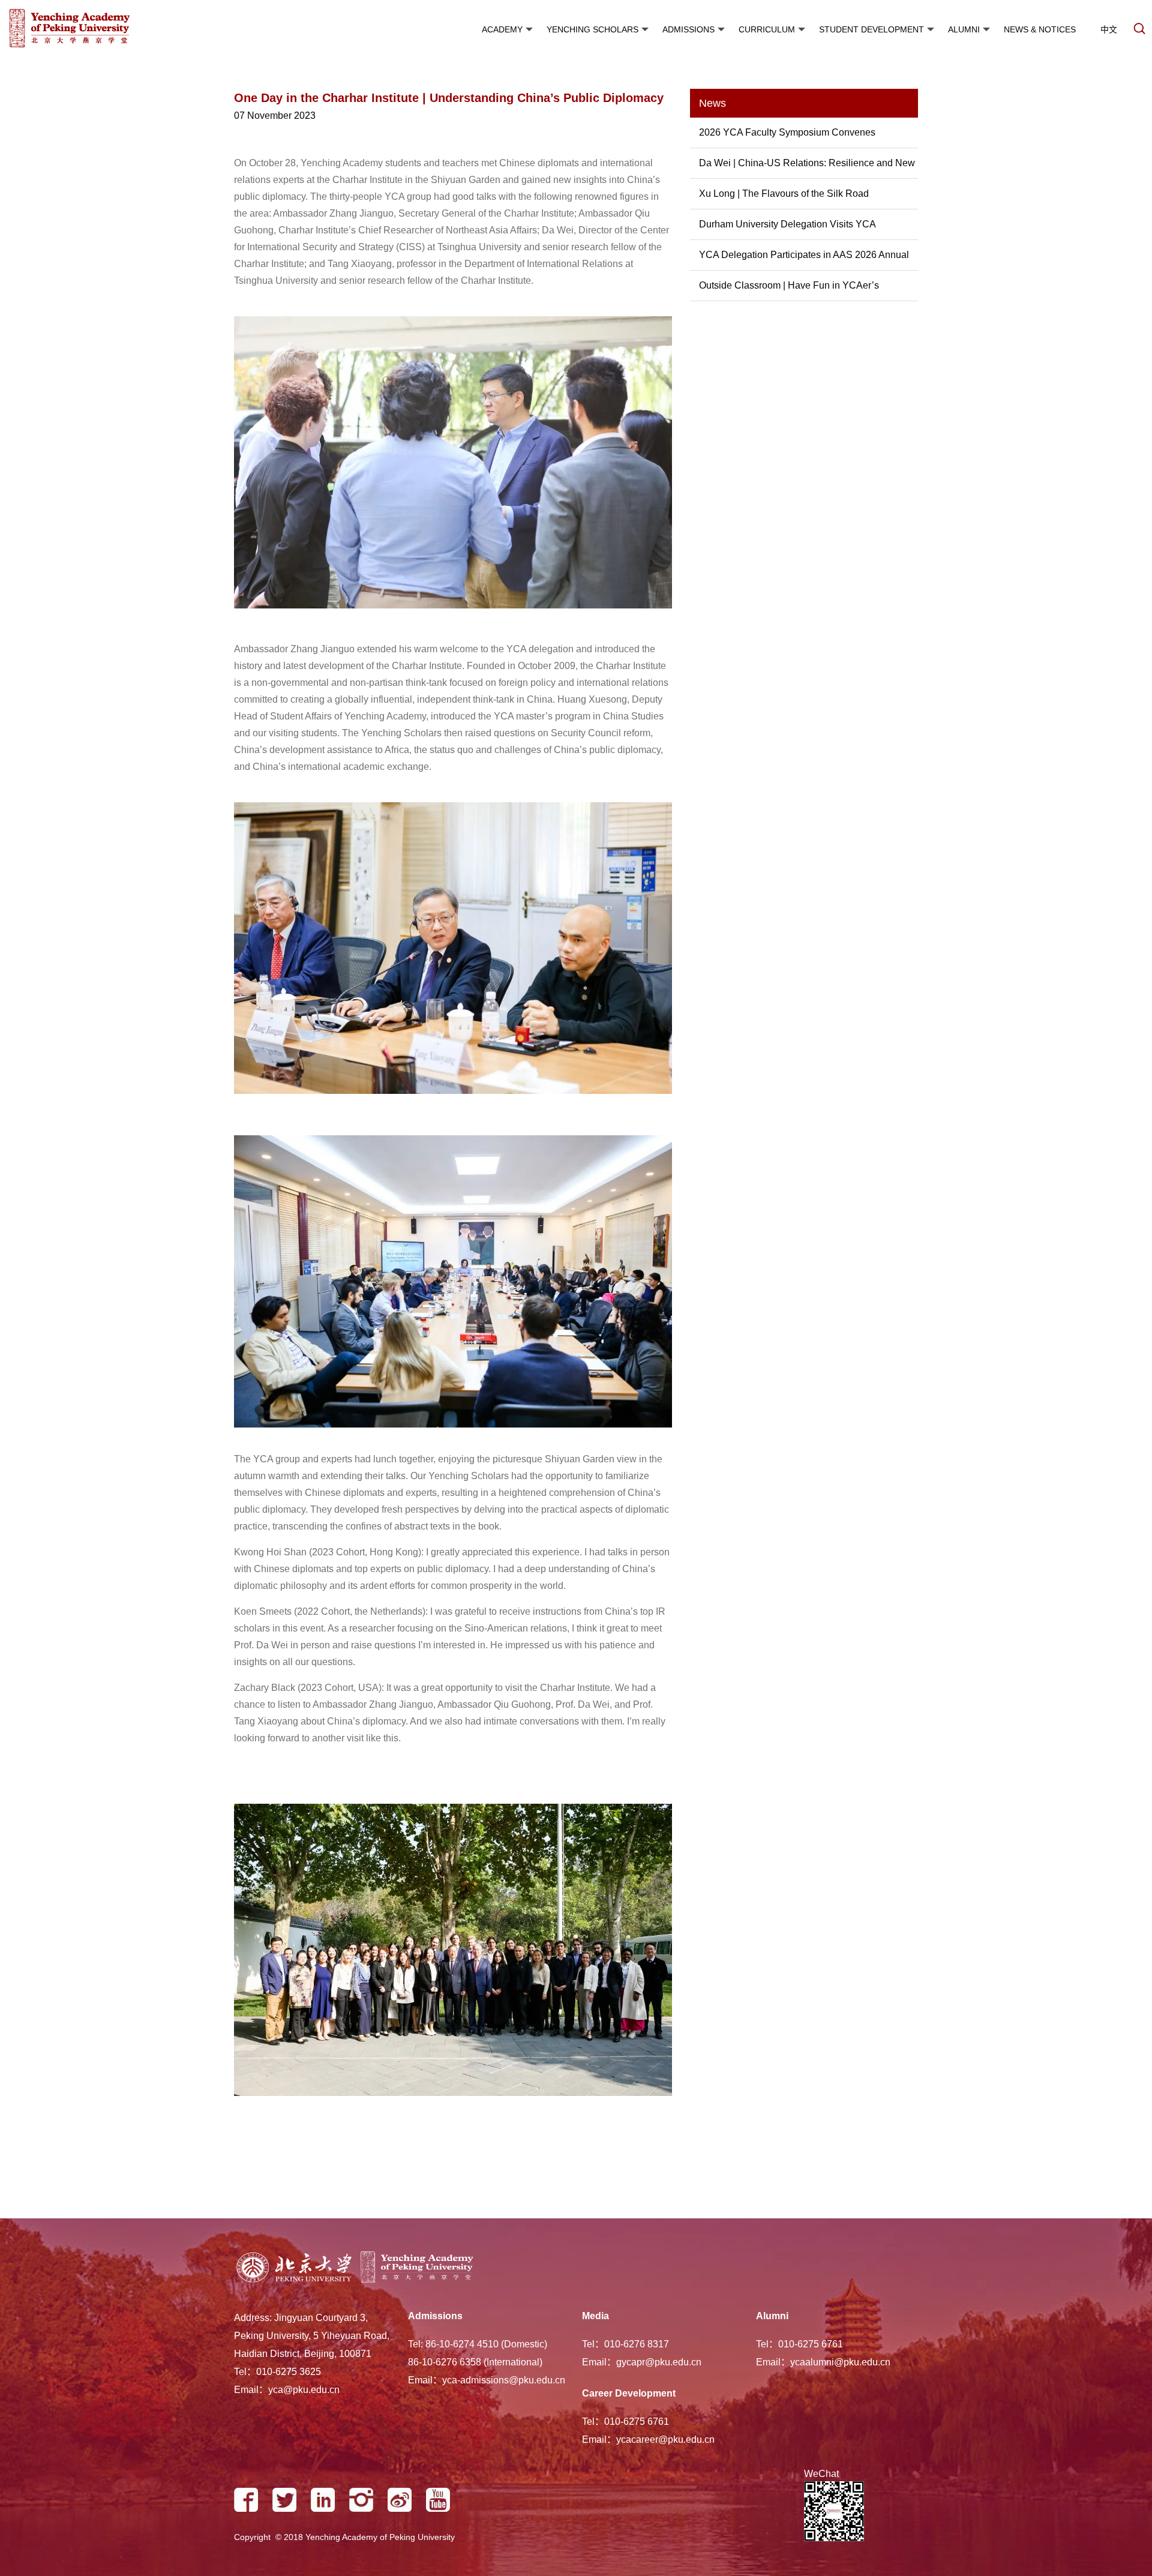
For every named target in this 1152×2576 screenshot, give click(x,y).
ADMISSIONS (688, 29)
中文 (1109, 29)
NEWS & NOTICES (1040, 29)
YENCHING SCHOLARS (592, 29)
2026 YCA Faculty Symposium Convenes (787, 132)
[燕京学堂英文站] (105, 30)
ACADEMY (502, 29)
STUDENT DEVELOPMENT (871, 29)
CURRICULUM (767, 29)
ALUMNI (964, 29)
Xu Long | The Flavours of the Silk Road (784, 194)
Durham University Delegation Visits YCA (787, 224)
